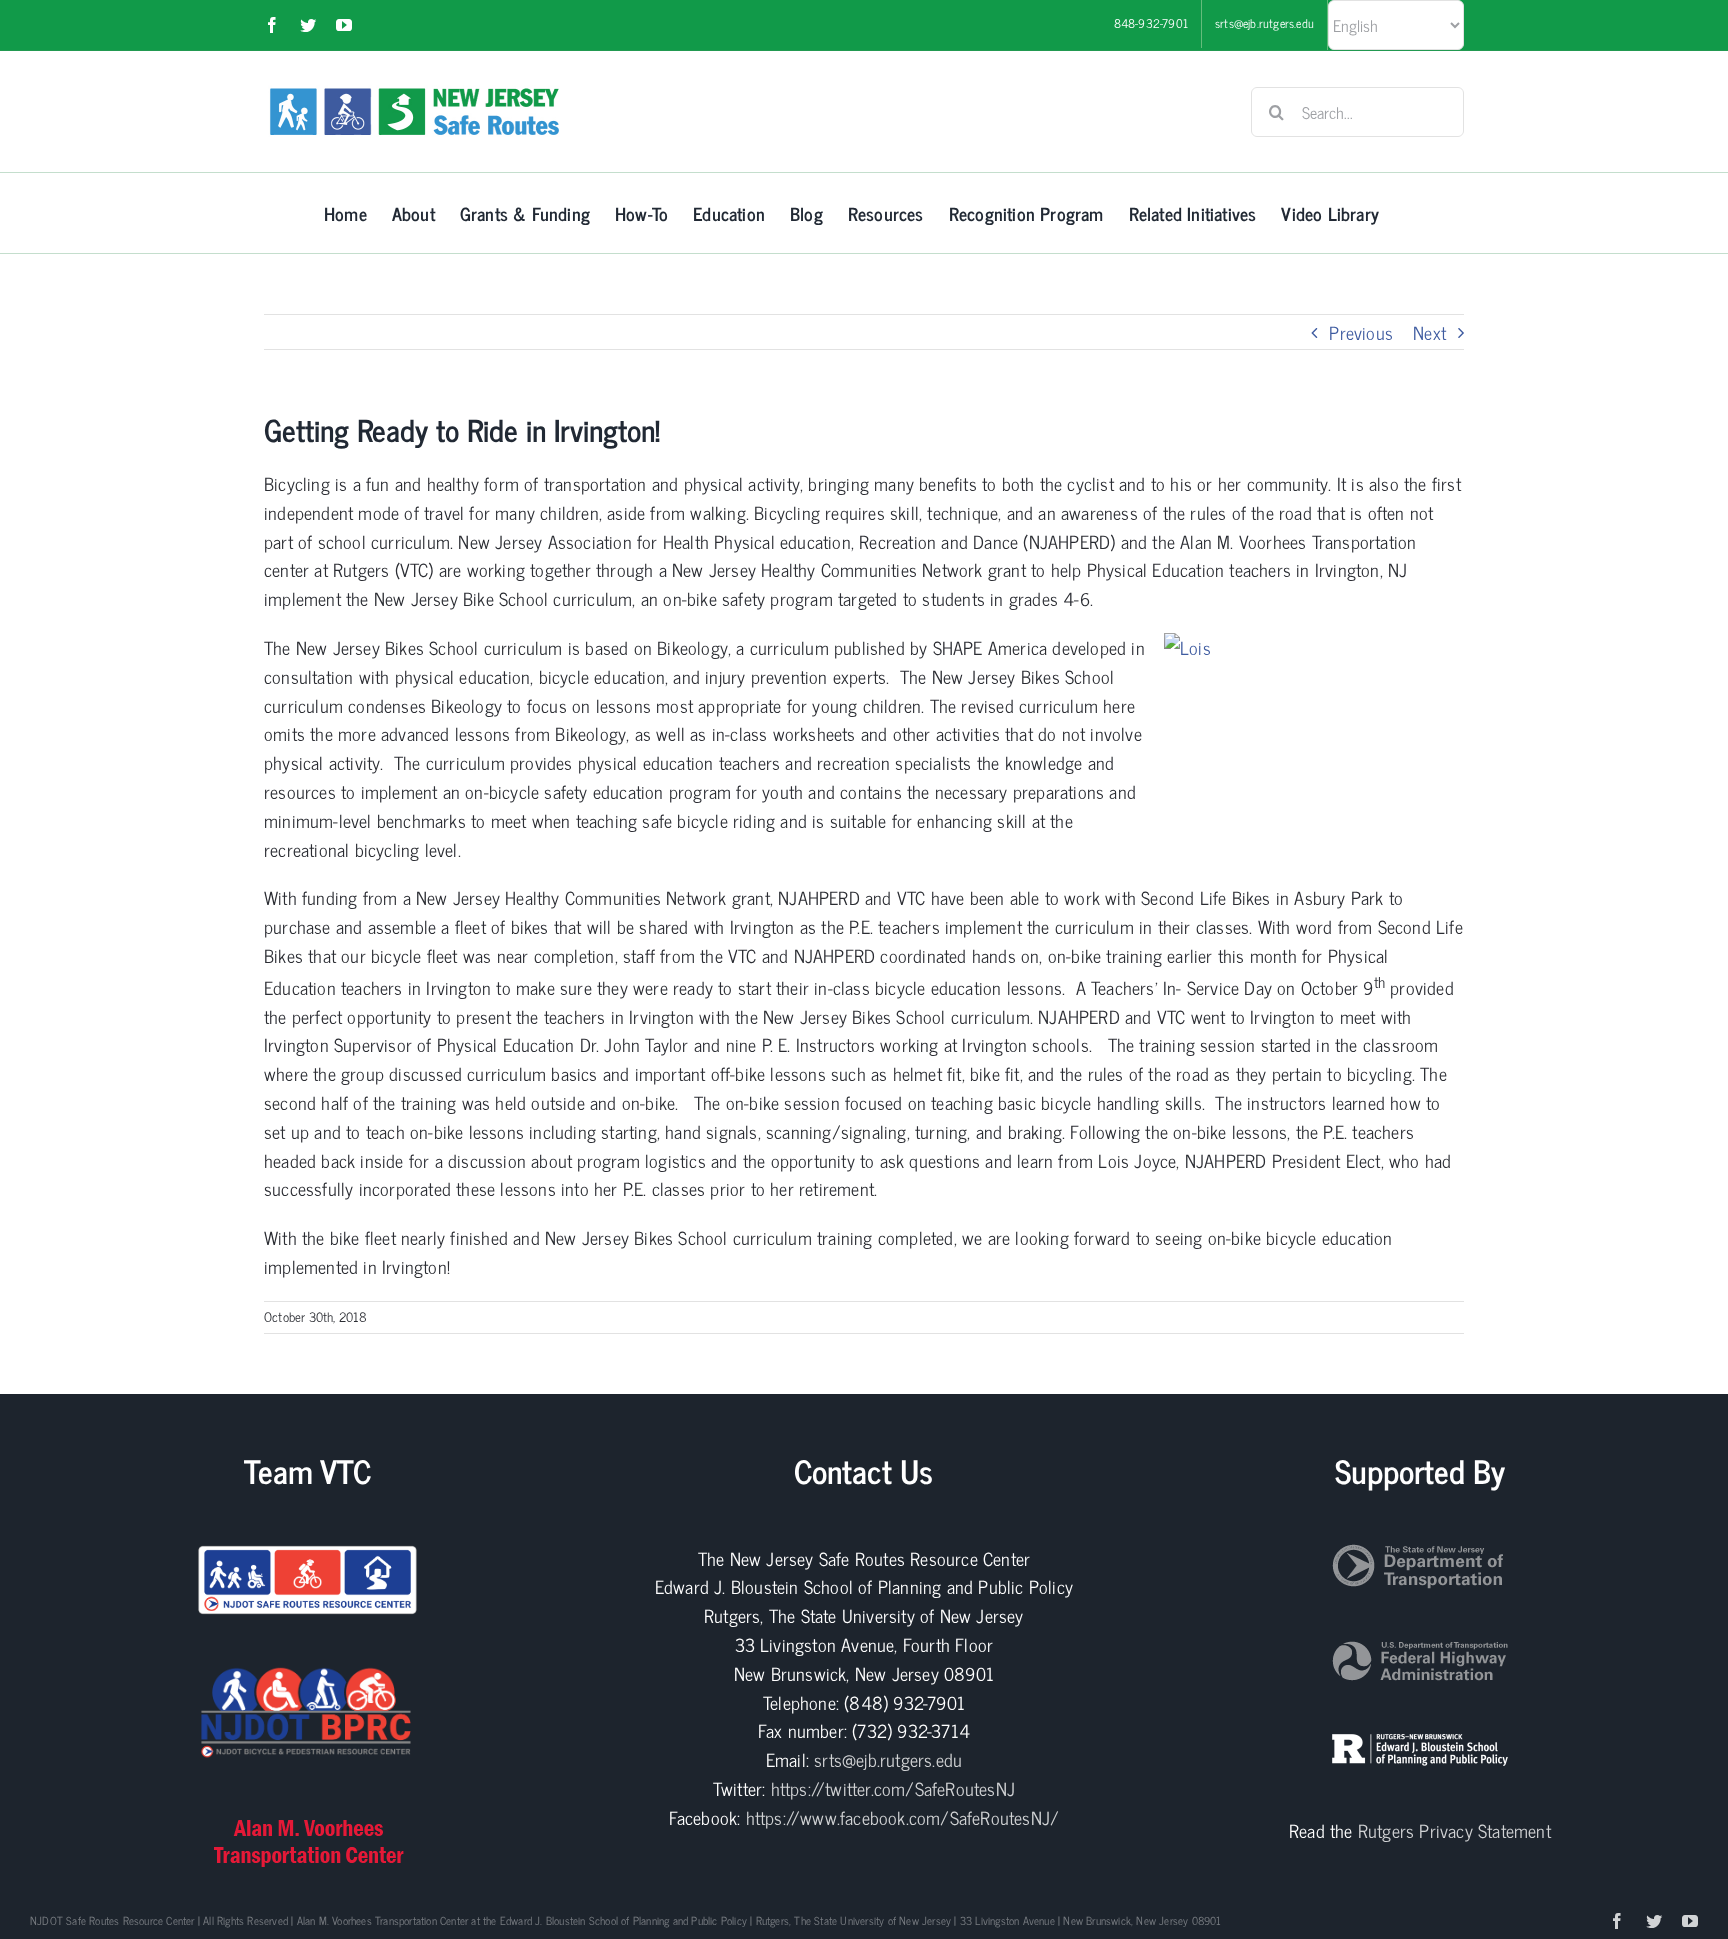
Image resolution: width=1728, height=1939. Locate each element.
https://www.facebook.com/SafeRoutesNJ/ (903, 1817)
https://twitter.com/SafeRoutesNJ (893, 1788)
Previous (1361, 332)
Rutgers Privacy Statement (1454, 1830)
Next (1429, 332)
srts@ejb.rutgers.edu (888, 1759)
